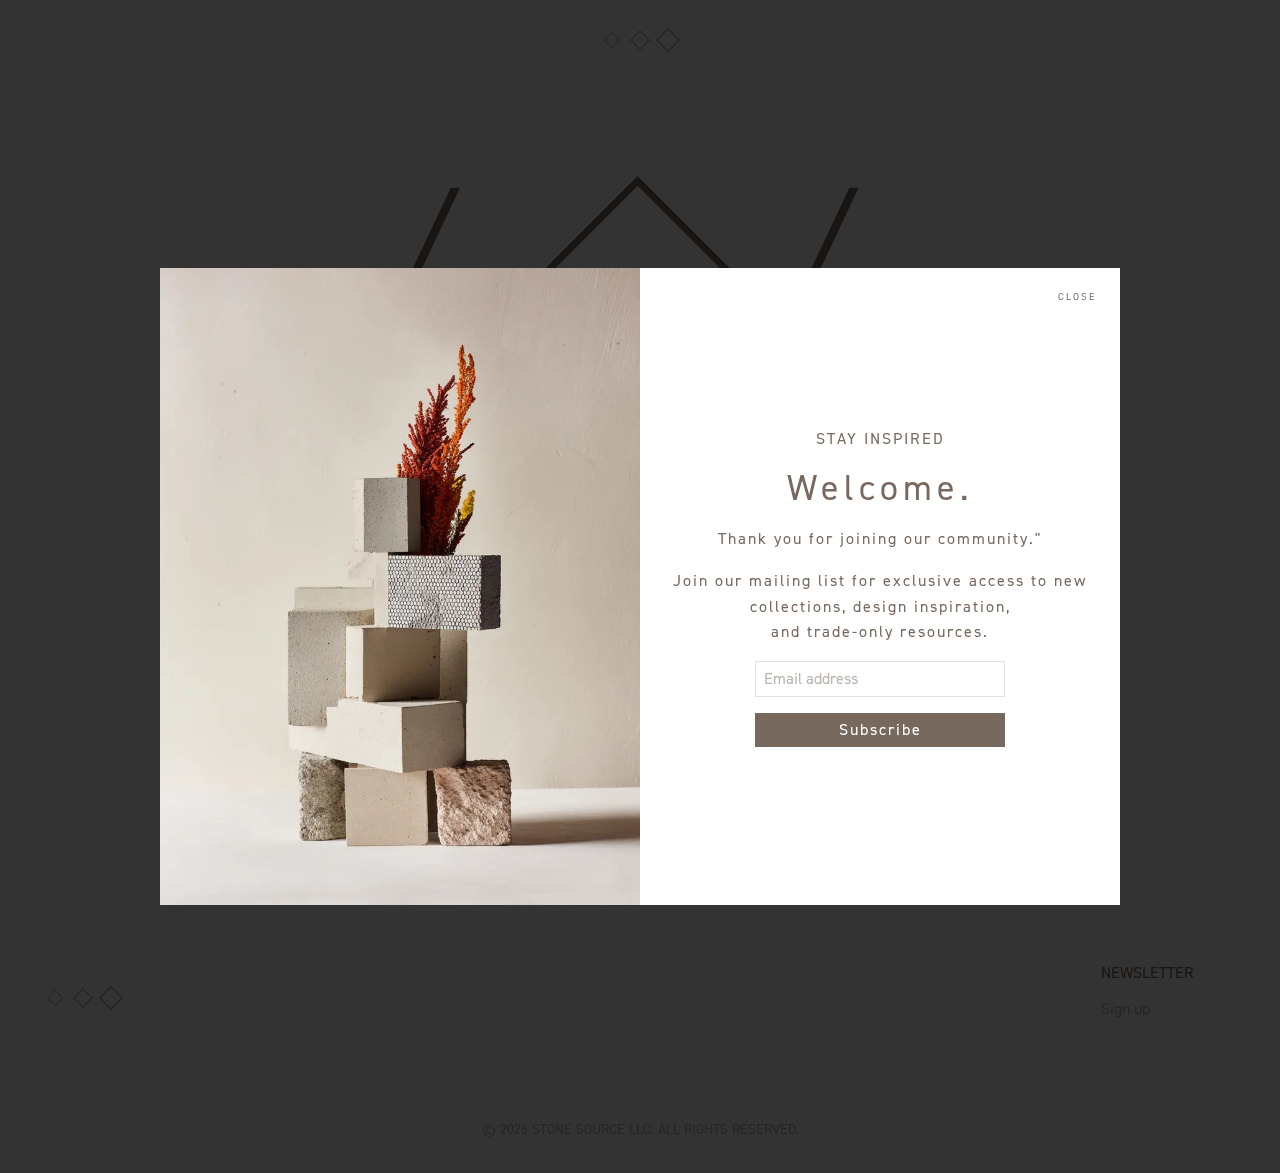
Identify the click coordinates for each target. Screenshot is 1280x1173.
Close (1077, 297)
